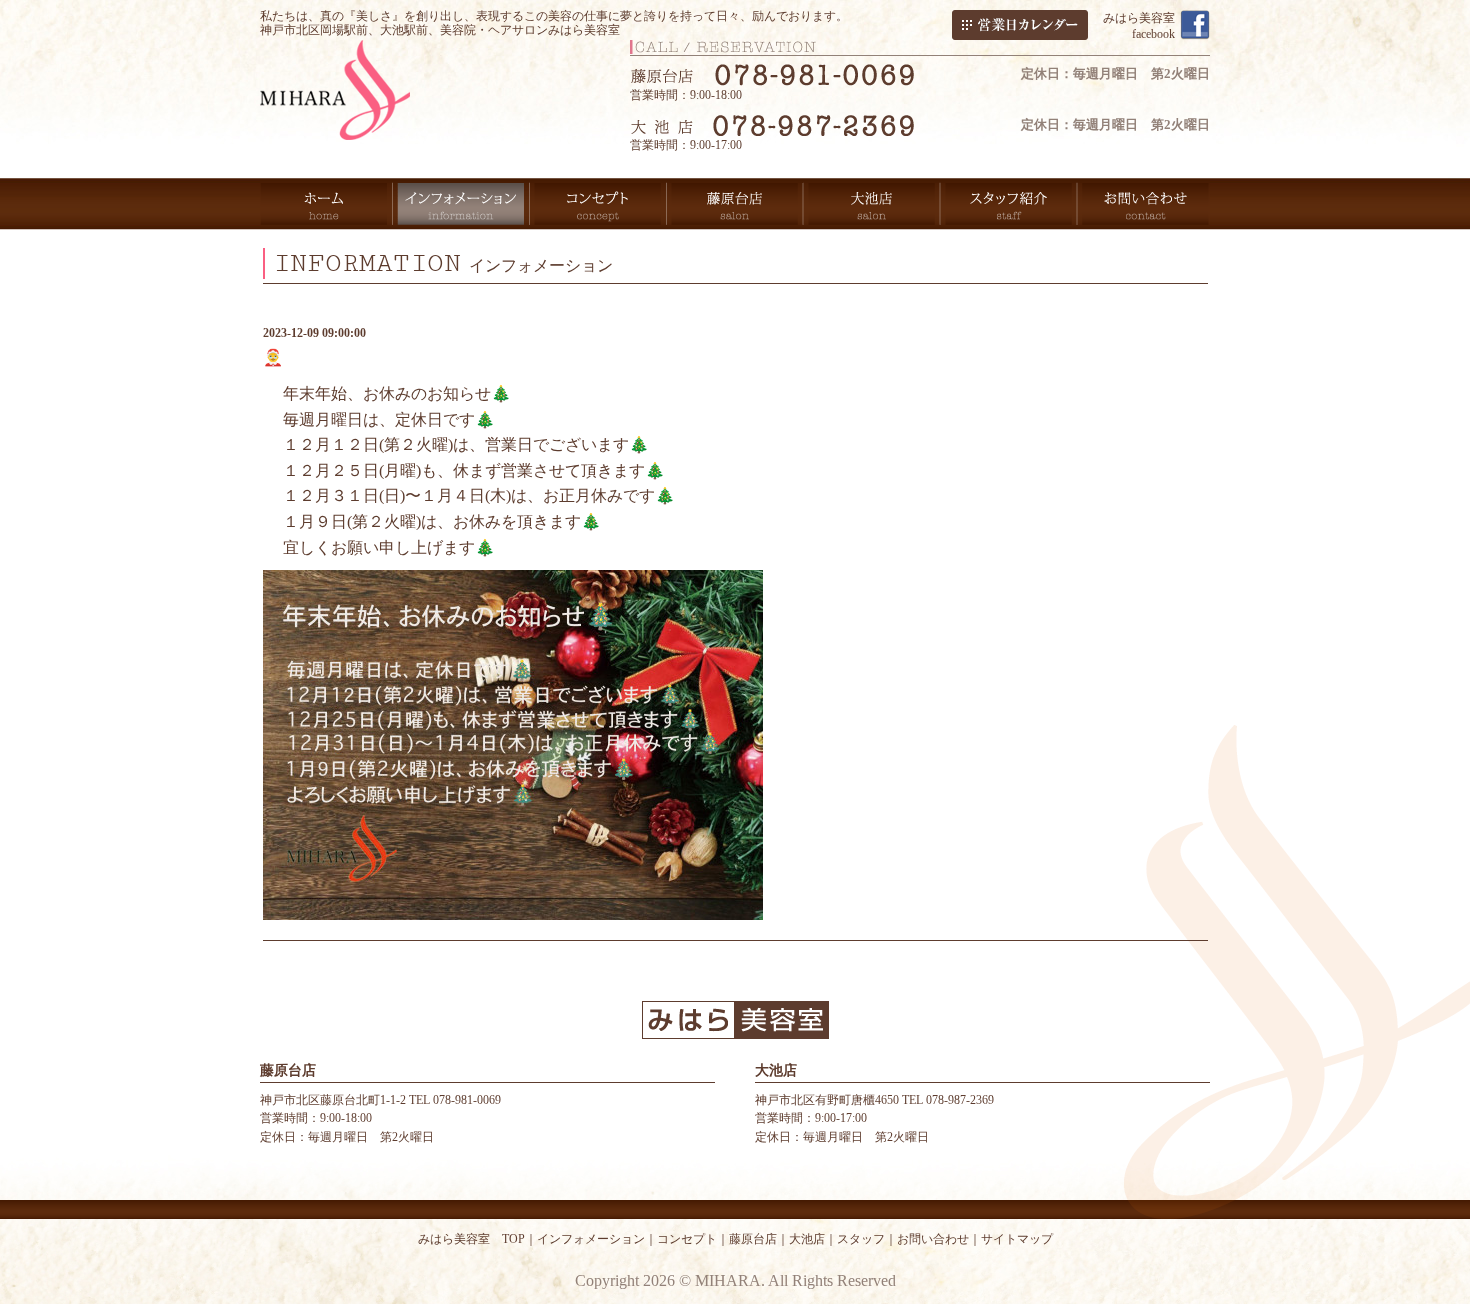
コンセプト (687, 1239)
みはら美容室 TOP (471, 1239)
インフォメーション (591, 1239)
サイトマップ (1017, 1239)
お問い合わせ (933, 1239)
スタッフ (861, 1239)
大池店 (807, 1239)
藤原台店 (753, 1239)
